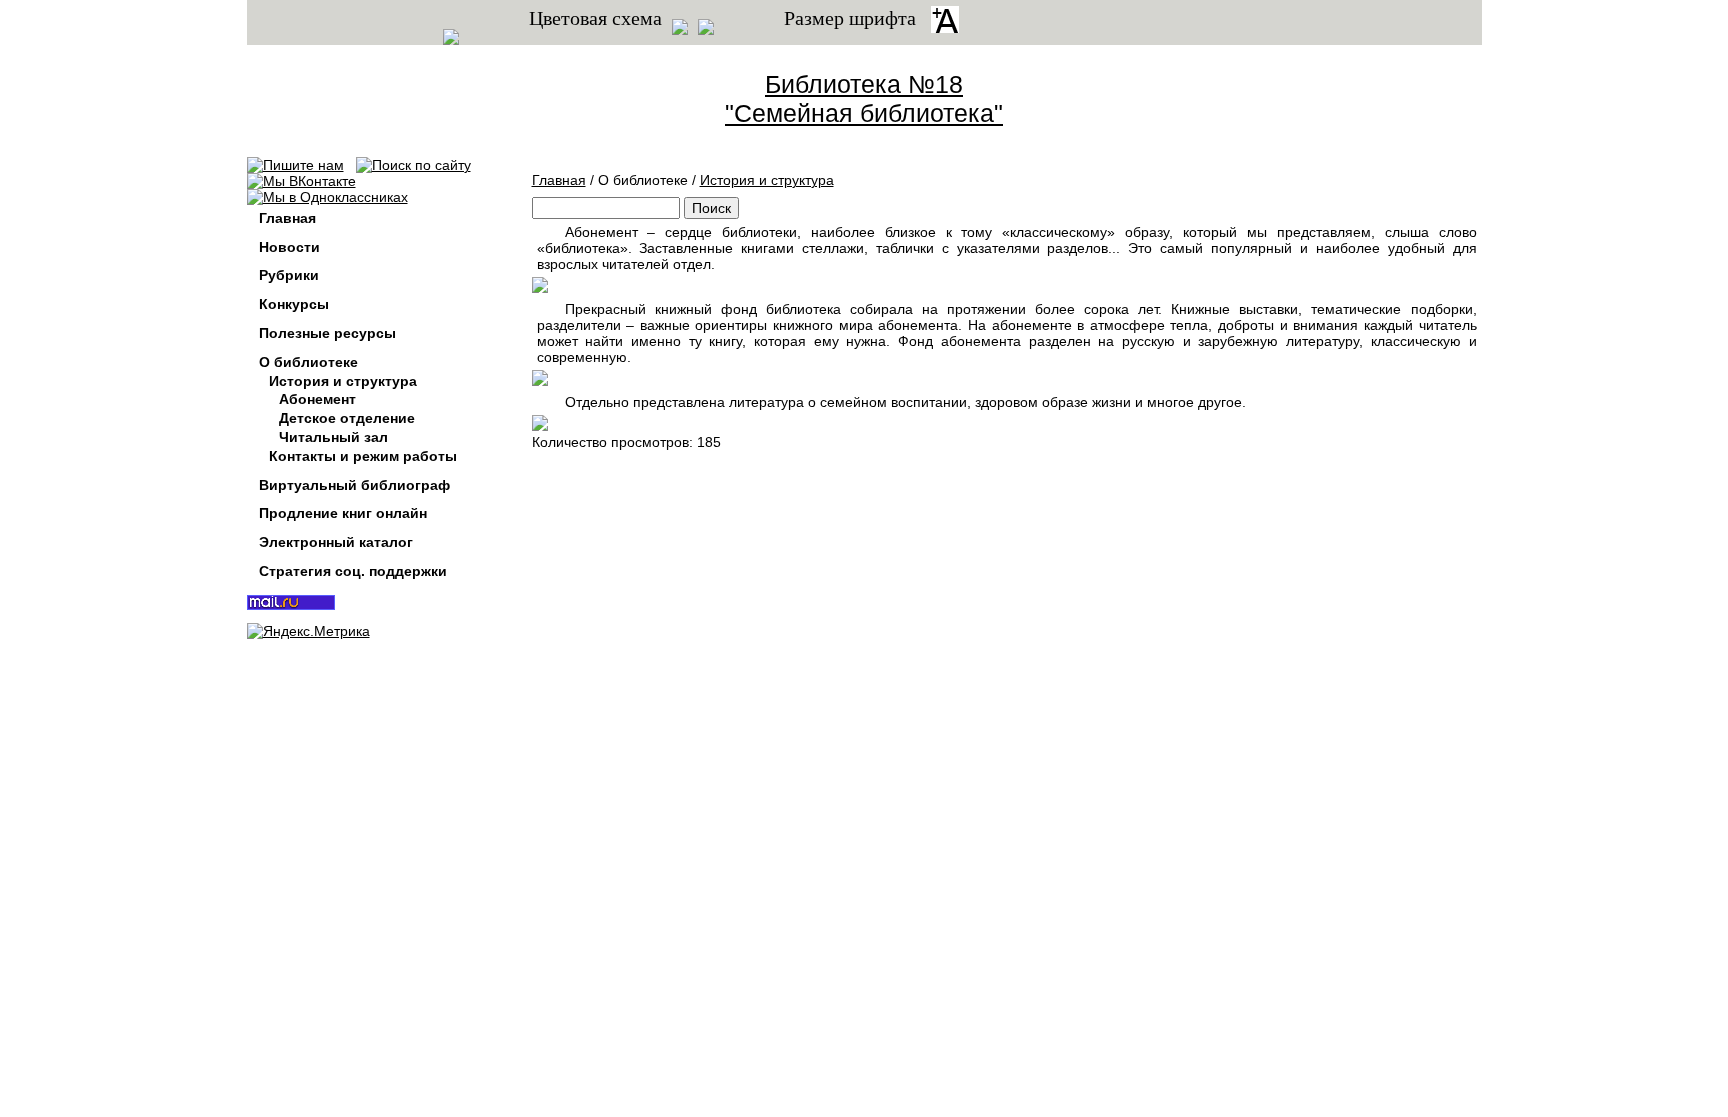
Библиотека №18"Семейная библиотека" (864, 98)
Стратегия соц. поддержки (353, 571)
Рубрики (289, 275)
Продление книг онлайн (343, 513)
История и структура (767, 180)
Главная (559, 180)
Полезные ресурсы (327, 333)
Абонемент (317, 399)
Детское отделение (347, 418)
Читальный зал (333, 437)
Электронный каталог (336, 542)
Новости (289, 247)
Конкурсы (294, 304)
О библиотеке (308, 362)
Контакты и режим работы (363, 456)
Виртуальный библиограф (354, 485)
